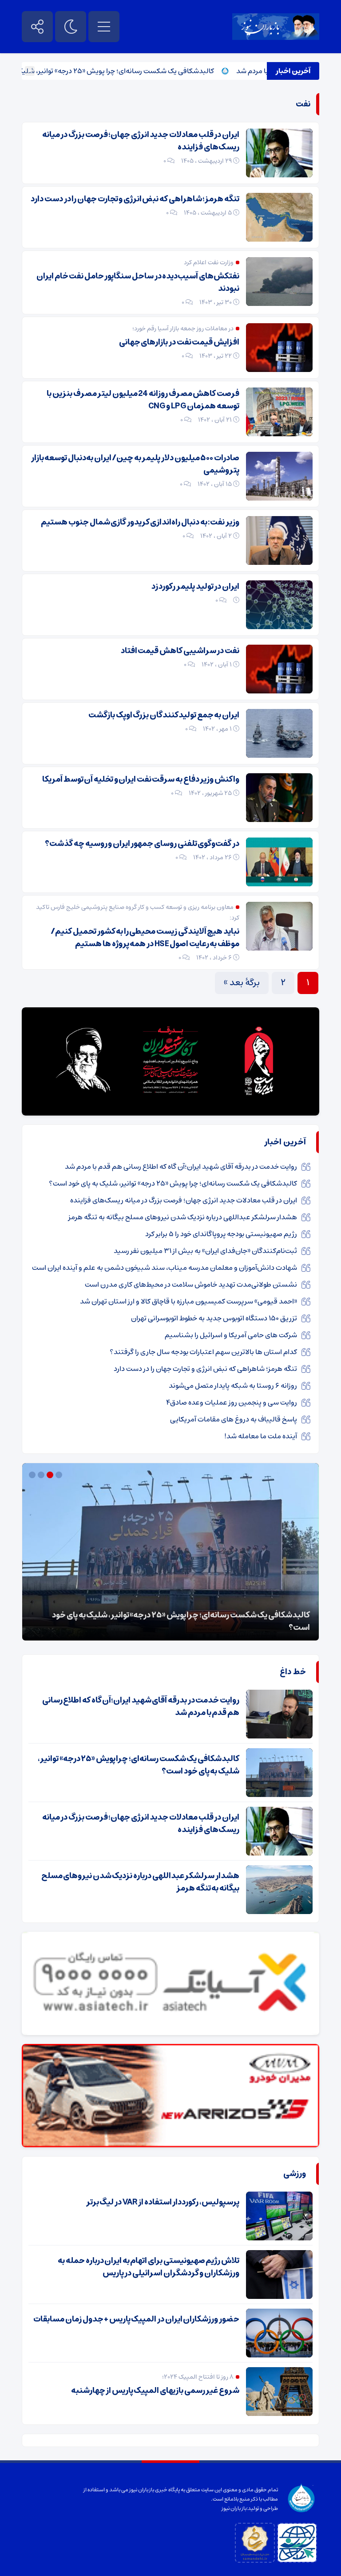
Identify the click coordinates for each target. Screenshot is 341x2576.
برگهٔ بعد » (242, 983)
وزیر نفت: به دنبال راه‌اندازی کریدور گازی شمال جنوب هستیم (140, 522)
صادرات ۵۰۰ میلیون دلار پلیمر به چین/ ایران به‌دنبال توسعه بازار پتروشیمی (135, 464)
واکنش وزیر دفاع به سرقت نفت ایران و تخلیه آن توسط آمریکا (141, 779)
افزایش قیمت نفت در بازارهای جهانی (179, 342)
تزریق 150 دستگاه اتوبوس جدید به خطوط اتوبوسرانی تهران (214, 1318)
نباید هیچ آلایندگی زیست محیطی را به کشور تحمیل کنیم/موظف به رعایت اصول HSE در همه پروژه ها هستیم (145, 938)
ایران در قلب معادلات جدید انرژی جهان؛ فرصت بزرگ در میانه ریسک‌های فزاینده (141, 141)
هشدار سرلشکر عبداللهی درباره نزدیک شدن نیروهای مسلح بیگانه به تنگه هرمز (183, 1217)
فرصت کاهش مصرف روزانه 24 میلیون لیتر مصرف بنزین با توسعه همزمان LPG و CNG (143, 400)
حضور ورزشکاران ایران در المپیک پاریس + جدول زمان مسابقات (136, 2319)
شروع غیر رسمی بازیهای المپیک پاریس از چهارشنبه (155, 2391)
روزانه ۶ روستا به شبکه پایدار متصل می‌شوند (233, 1386)
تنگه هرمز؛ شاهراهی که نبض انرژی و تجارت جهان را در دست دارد (135, 199)
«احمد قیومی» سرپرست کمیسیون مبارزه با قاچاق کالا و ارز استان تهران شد (188, 1301)
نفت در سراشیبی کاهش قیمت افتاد (180, 651)
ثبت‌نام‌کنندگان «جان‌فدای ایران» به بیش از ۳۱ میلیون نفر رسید (205, 1251)
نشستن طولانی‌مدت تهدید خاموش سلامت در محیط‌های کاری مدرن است (191, 1284)
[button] (60, 1475)
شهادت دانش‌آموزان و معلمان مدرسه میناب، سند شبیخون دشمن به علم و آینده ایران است (165, 1268)
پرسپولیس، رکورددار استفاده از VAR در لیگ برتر (163, 2202)
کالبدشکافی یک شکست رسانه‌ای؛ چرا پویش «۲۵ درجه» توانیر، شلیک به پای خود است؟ (133, 71)
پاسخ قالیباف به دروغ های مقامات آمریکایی (234, 1419)
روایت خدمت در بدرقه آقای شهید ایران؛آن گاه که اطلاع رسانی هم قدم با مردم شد (181, 1167)
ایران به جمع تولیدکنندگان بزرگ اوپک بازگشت (164, 715)
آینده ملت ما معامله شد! (261, 1436)
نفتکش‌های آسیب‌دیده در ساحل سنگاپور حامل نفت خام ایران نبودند (138, 282)
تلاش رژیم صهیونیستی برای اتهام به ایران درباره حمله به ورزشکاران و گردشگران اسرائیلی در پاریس (149, 2267)
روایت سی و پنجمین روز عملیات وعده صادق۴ (232, 1402)
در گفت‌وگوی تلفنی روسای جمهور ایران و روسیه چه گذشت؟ (142, 844)
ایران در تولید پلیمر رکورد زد (195, 587)
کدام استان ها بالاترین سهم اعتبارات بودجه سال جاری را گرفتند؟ (203, 1352)
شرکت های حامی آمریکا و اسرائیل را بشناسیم (231, 1335)
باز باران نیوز (234, 2508)
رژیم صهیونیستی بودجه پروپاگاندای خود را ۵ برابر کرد (221, 1234)
